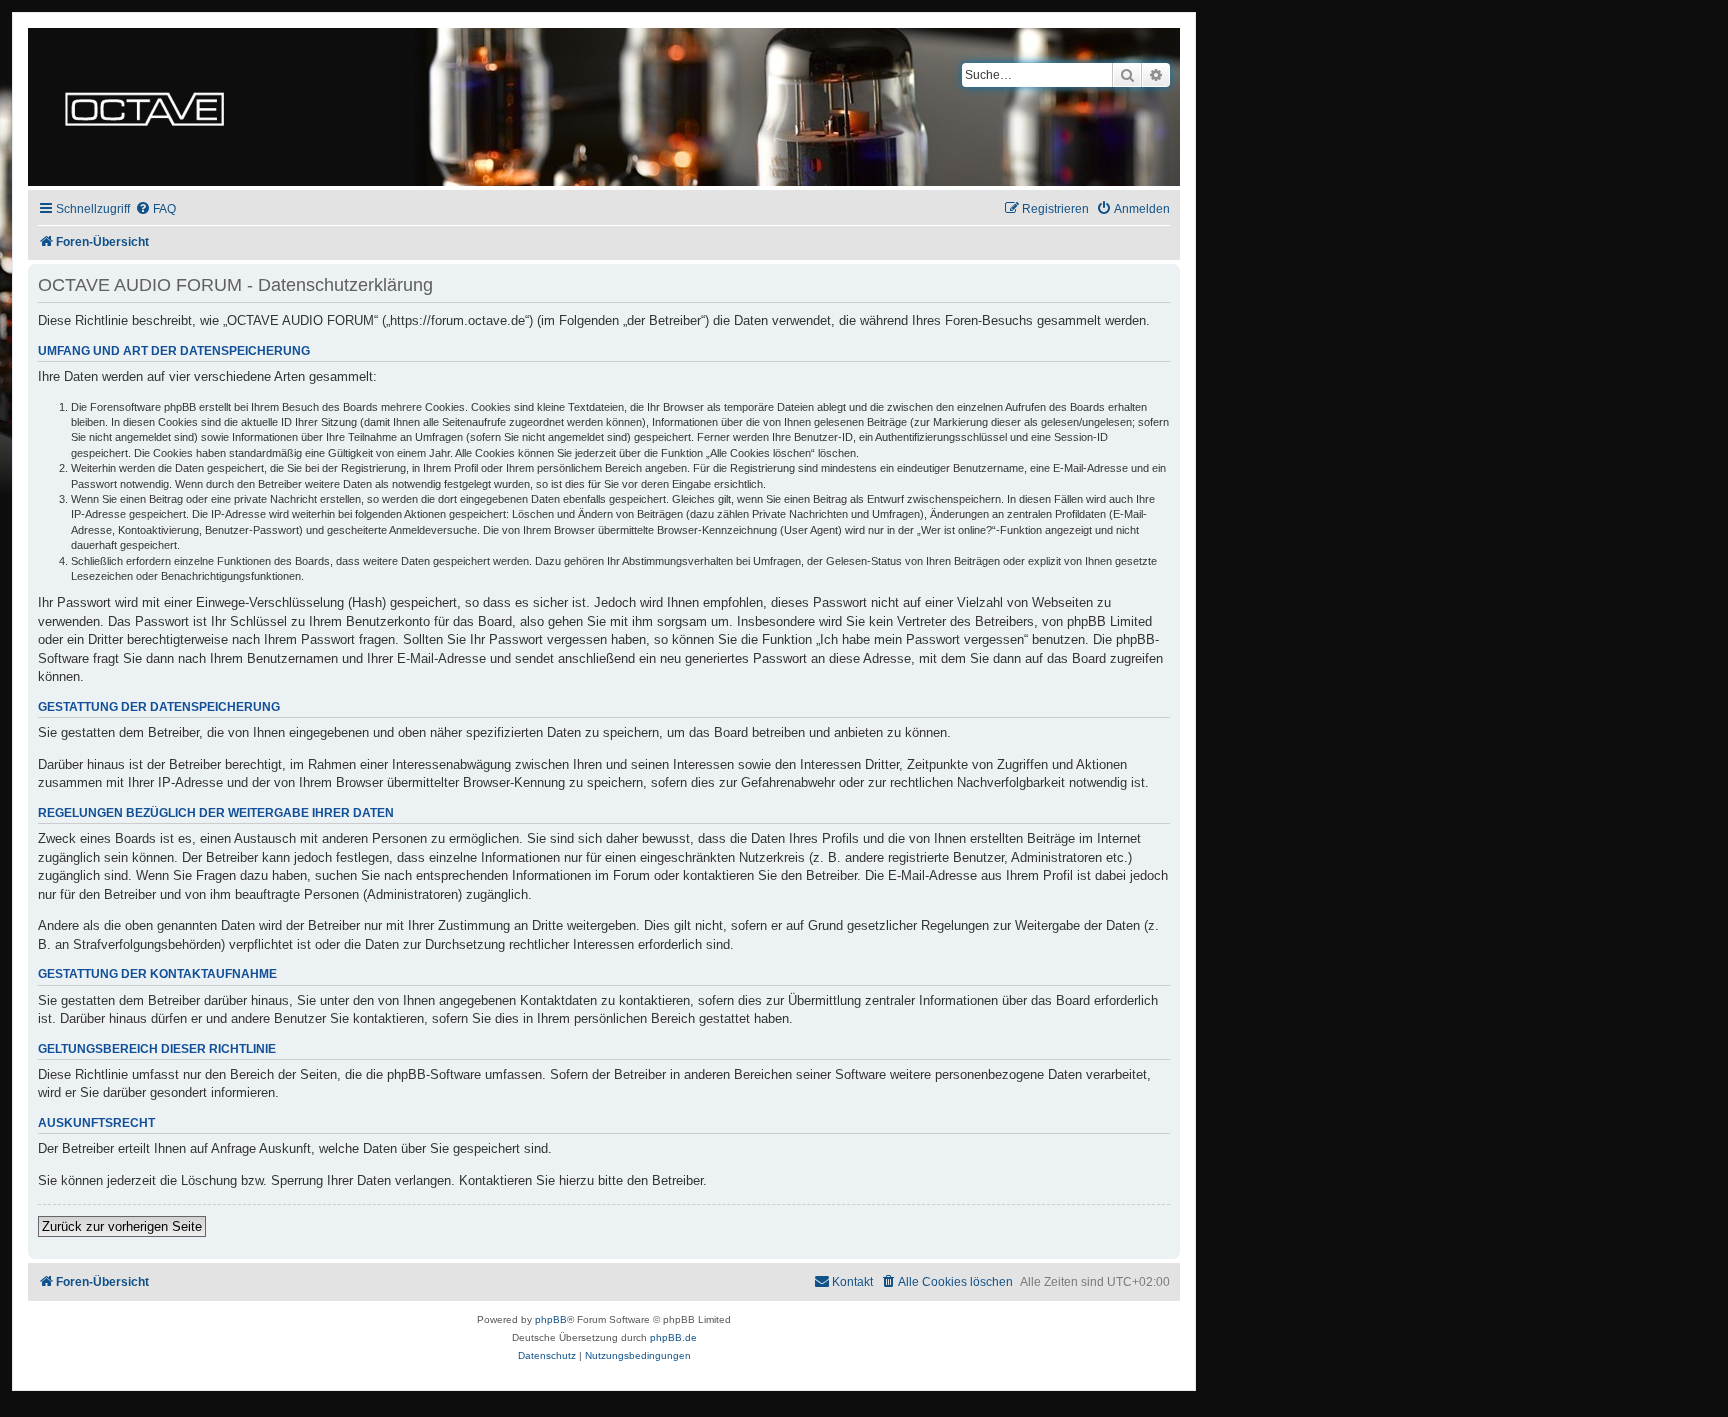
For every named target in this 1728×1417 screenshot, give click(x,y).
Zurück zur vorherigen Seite (122, 1226)
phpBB (551, 1319)
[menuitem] (155, 209)
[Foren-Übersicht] (144, 107)
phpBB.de (673, 1337)
